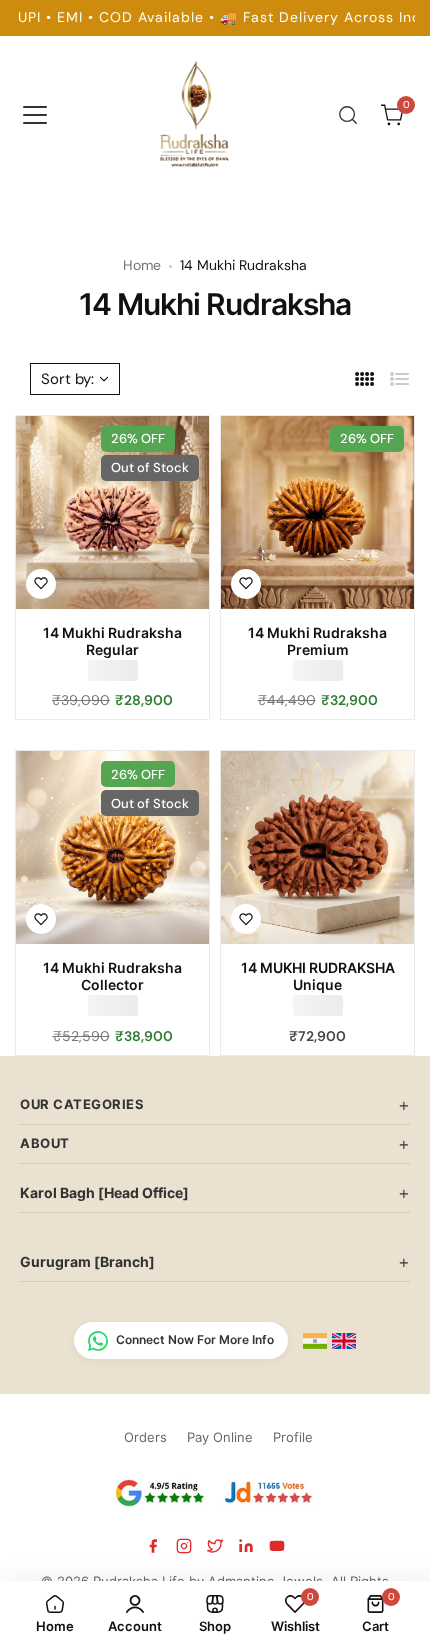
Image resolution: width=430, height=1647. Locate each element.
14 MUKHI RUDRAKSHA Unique (318, 976)
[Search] (348, 115)
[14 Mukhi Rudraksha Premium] (317, 512)
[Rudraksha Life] (196, 111)
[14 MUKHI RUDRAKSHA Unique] (317, 847)
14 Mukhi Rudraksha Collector (112, 976)
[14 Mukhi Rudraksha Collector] (112, 847)
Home (142, 265)
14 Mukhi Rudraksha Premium (317, 641)
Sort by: (67, 379)
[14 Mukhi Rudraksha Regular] (112, 512)
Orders (145, 1437)
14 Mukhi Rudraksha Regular (112, 641)
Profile (293, 1437)
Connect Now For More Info (195, 1339)
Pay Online (220, 1437)
